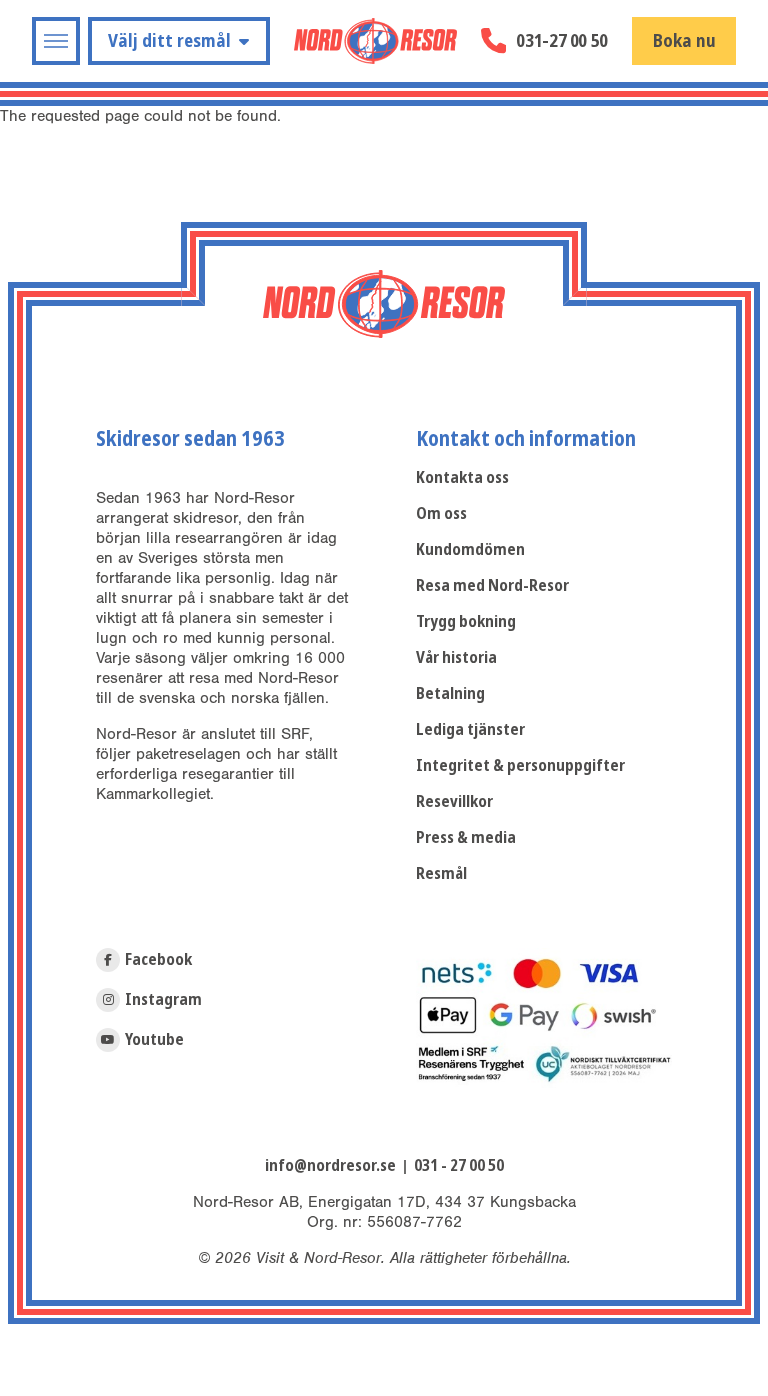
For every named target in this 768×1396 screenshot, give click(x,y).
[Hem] (375, 41)
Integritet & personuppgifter (520, 765)
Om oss (441, 513)
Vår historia (456, 657)
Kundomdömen (470, 549)
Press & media (466, 837)
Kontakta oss (462, 477)
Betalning (450, 693)
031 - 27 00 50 (459, 1165)
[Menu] (56, 41)
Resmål (441, 873)
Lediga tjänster (470, 729)
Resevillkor (454, 801)
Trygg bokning (466, 621)
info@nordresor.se (330, 1165)
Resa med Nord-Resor (492, 585)
